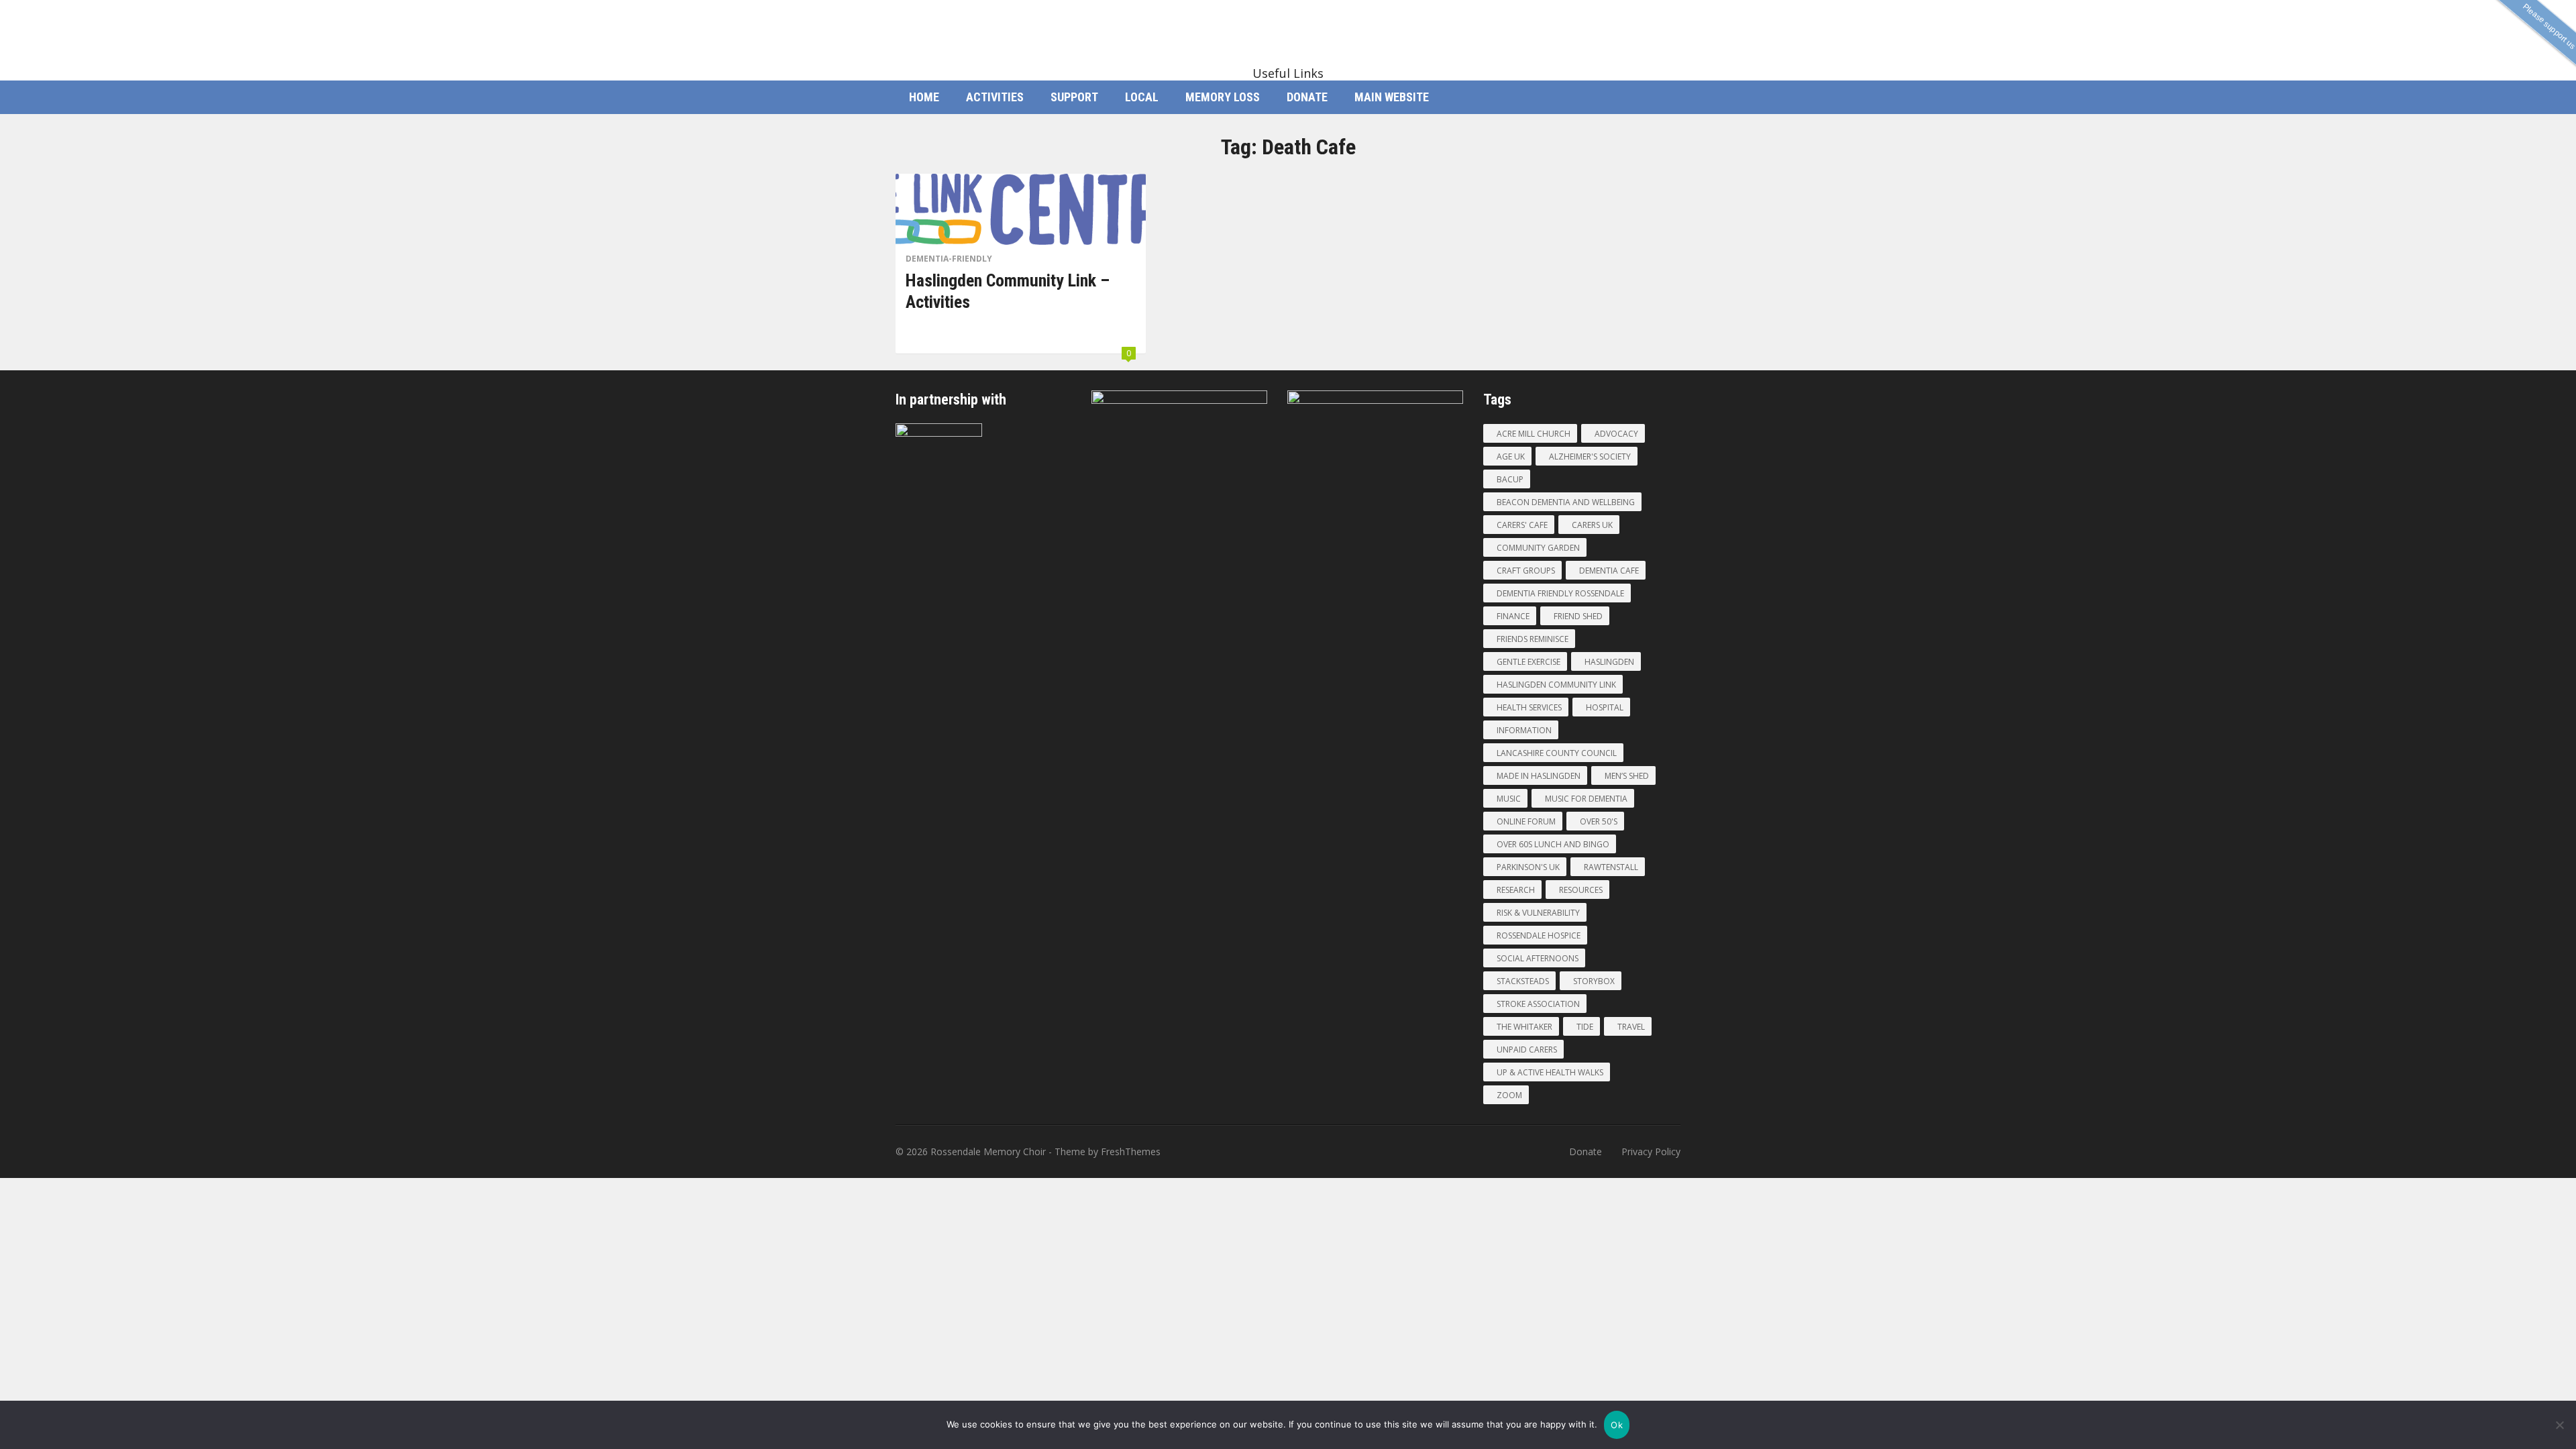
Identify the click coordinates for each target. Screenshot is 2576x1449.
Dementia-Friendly (949, 259)
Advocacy (1616, 434)
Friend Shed (1578, 616)
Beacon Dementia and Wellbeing (1566, 502)
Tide (1585, 1027)
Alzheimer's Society (1590, 457)
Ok (1617, 1425)
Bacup (1510, 479)
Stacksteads (1523, 981)
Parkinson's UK (1528, 867)
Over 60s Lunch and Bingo (1553, 844)
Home (924, 97)
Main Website (1392, 97)
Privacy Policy (1651, 1151)
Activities (995, 97)
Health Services (1529, 707)
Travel (1631, 1027)
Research (1516, 890)
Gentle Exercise (1528, 662)
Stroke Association (1538, 1004)
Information (1524, 730)
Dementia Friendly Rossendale (1560, 593)
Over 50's (1599, 821)
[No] (2559, 1425)
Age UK (1511, 457)
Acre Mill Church (1534, 434)
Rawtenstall (1611, 867)
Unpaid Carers (1527, 1050)
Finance (1513, 616)
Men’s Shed (1627, 776)
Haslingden (1609, 662)
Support (1074, 97)
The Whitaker (1524, 1027)
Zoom (1509, 1095)
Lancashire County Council (1557, 753)
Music (1509, 799)
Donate (1307, 97)
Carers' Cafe (1522, 525)
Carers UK (1592, 525)
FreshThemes (1131, 1151)
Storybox (1594, 981)
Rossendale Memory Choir (988, 1151)
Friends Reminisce (1533, 639)
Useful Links (1288, 73)
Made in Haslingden (1539, 776)
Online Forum (1526, 821)
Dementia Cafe (1609, 571)
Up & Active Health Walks (1550, 1072)
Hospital (1605, 707)
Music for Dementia (1586, 799)
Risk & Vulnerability (1538, 913)
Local (1142, 97)
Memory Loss (1223, 97)
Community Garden (1538, 548)
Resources (1581, 890)
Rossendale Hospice (1539, 935)
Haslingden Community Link (1556, 685)
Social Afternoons (1538, 958)
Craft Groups (1526, 571)
